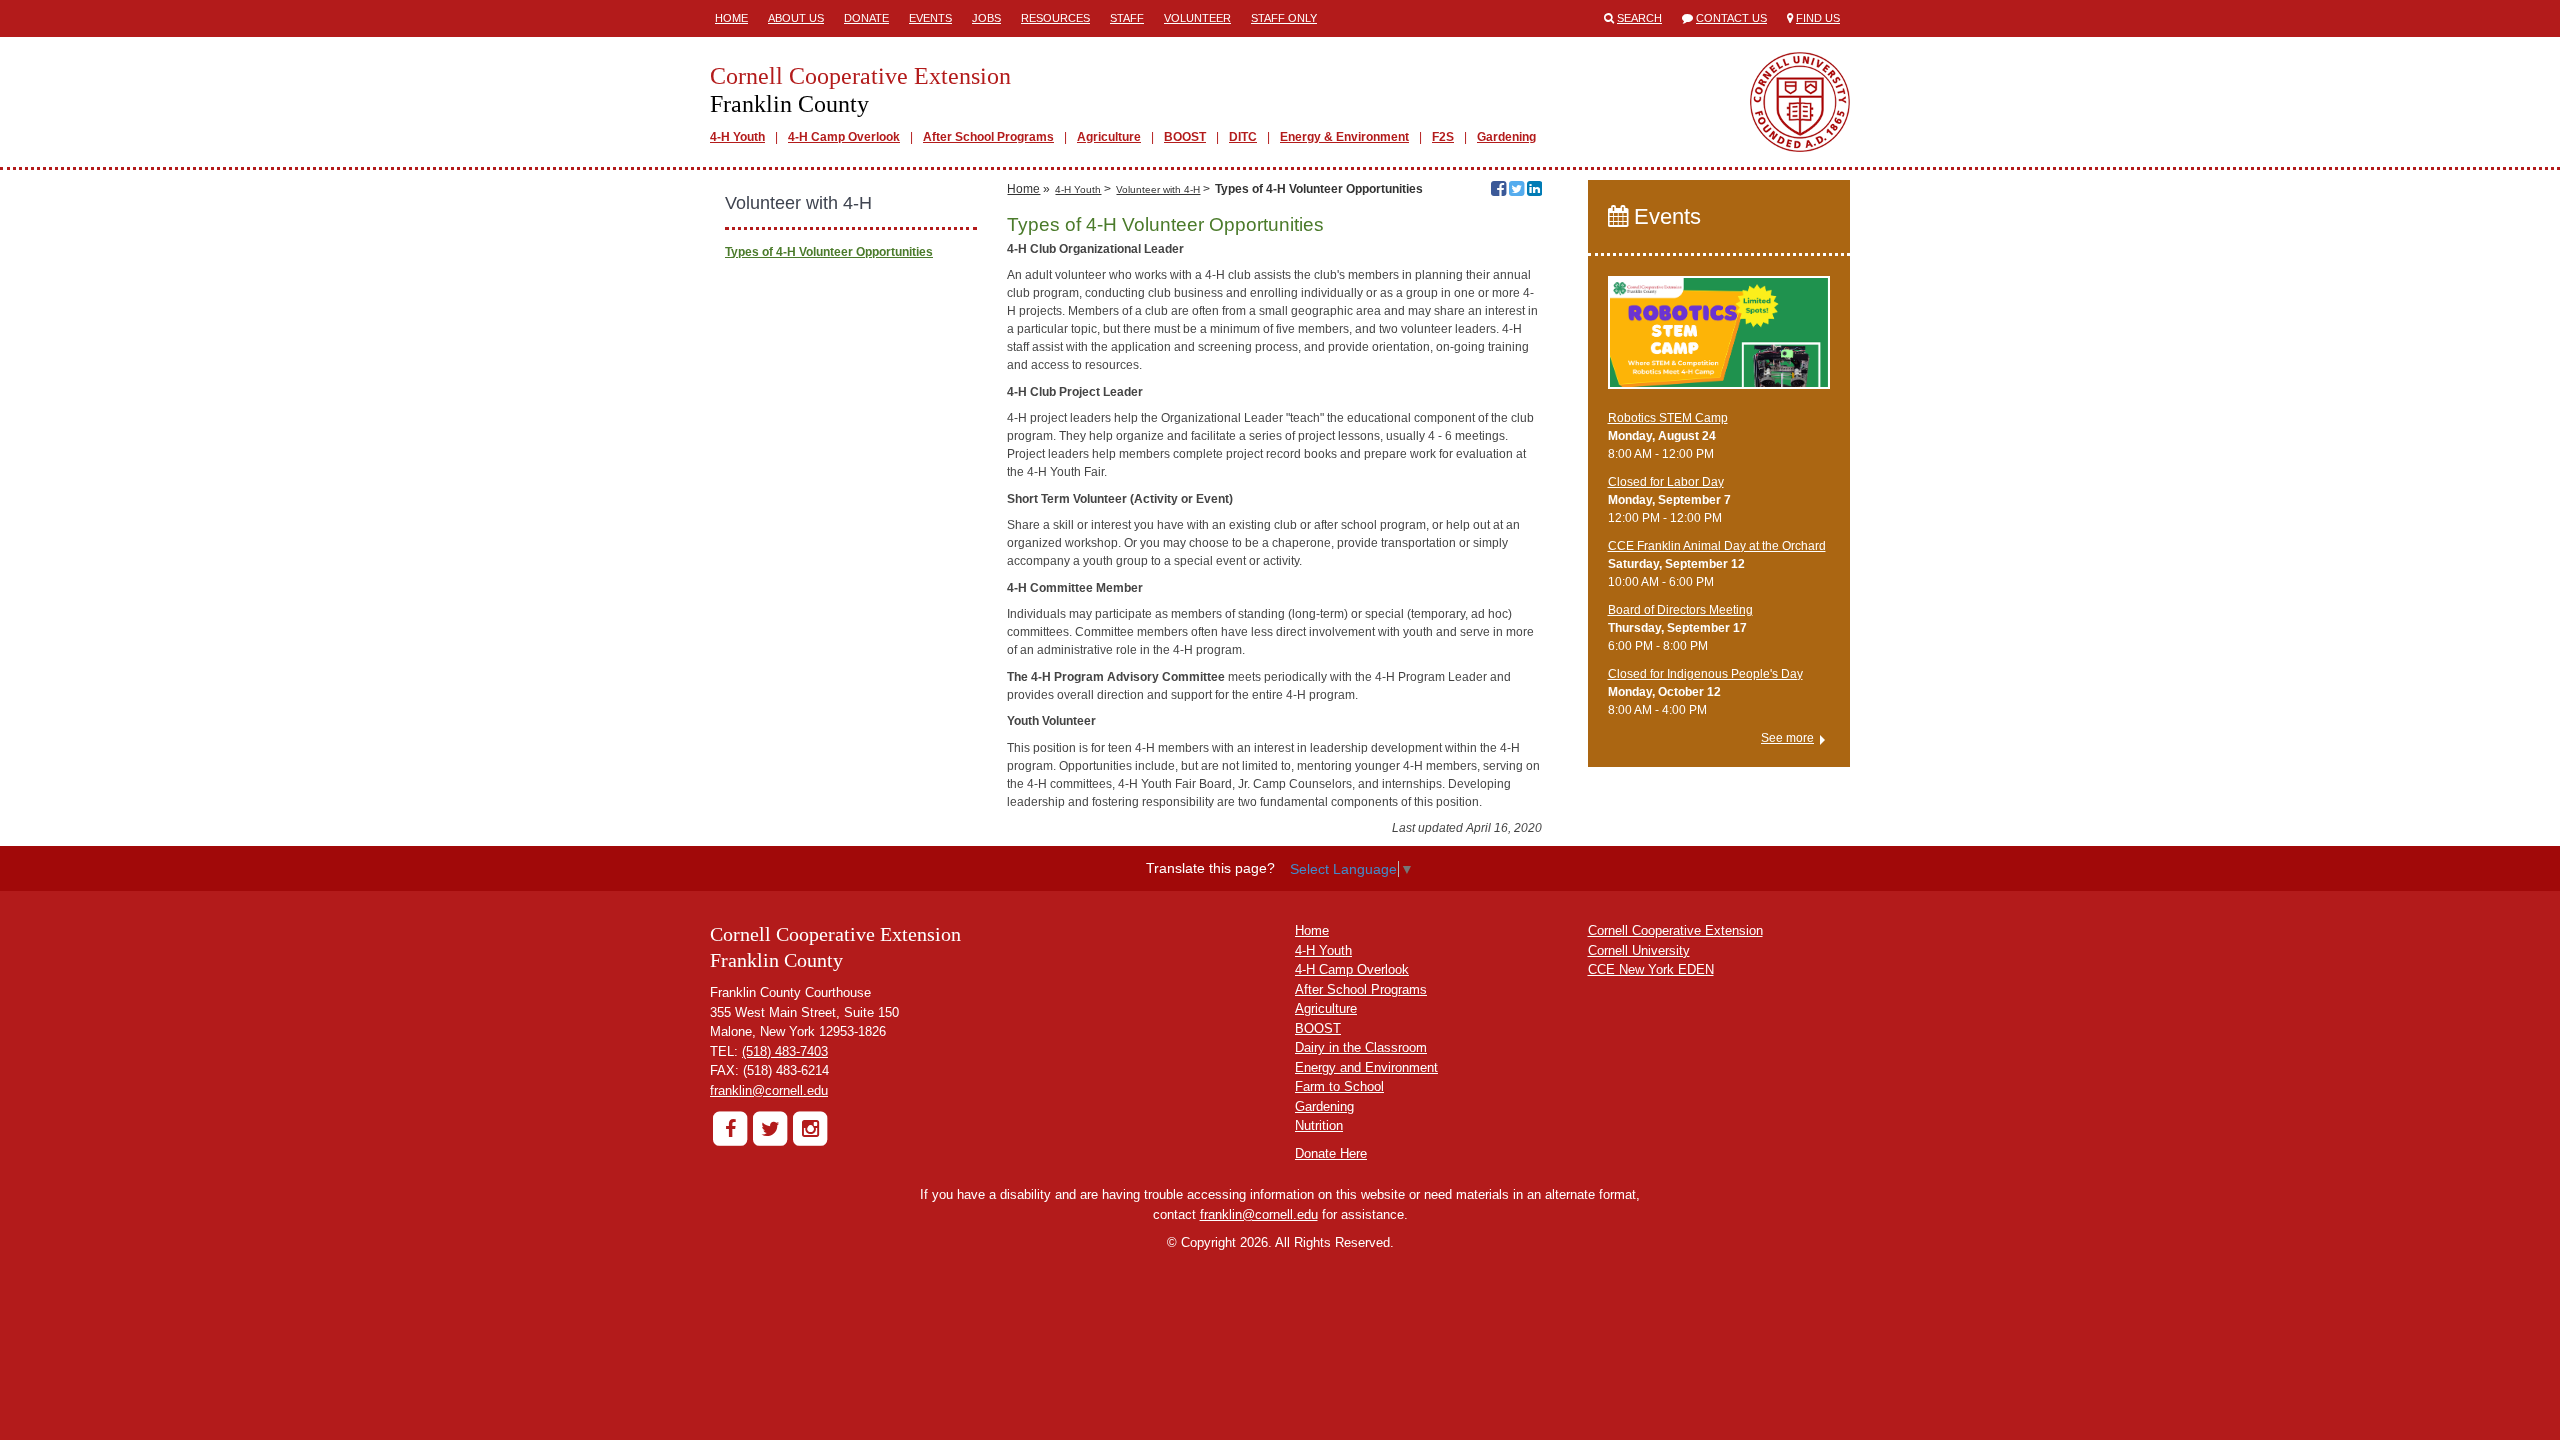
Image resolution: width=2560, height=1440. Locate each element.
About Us (796, 18)
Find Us (1818, 18)
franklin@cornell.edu (769, 1090)
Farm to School (1339, 1086)
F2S (1443, 137)
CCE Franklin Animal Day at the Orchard (1717, 546)
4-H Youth (737, 137)
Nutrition (1319, 1125)
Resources (1055, 18)
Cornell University (1639, 950)
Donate (866, 18)
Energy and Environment (1366, 1067)
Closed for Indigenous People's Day (1705, 674)
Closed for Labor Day (1666, 482)
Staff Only (1284, 18)
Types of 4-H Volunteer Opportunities (829, 252)
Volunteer (1197, 18)
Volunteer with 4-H (1158, 189)
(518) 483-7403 (785, 1051)
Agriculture (1109, 137)
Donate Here (1331, 1153)
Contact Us (1731, 18)
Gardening (1506, 137)
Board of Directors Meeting (1680, 610)
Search (1639, 18)
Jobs (986, 18)
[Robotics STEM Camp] (1719, 341)
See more (1787, 738)
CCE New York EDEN (1651, 969)
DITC (1243, 137)
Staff (1127, 18)
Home (731, 18)
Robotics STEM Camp (1668, 418)
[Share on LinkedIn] (1534, 191)
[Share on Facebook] (1498, 191)
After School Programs (988, 137)
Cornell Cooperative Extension (1675, 930)
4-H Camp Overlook (844, 137)
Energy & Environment (1344, 137)
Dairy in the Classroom (1361, 1047)
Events (930, 18)
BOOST (1185, 137)
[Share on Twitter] (1516, 191)
